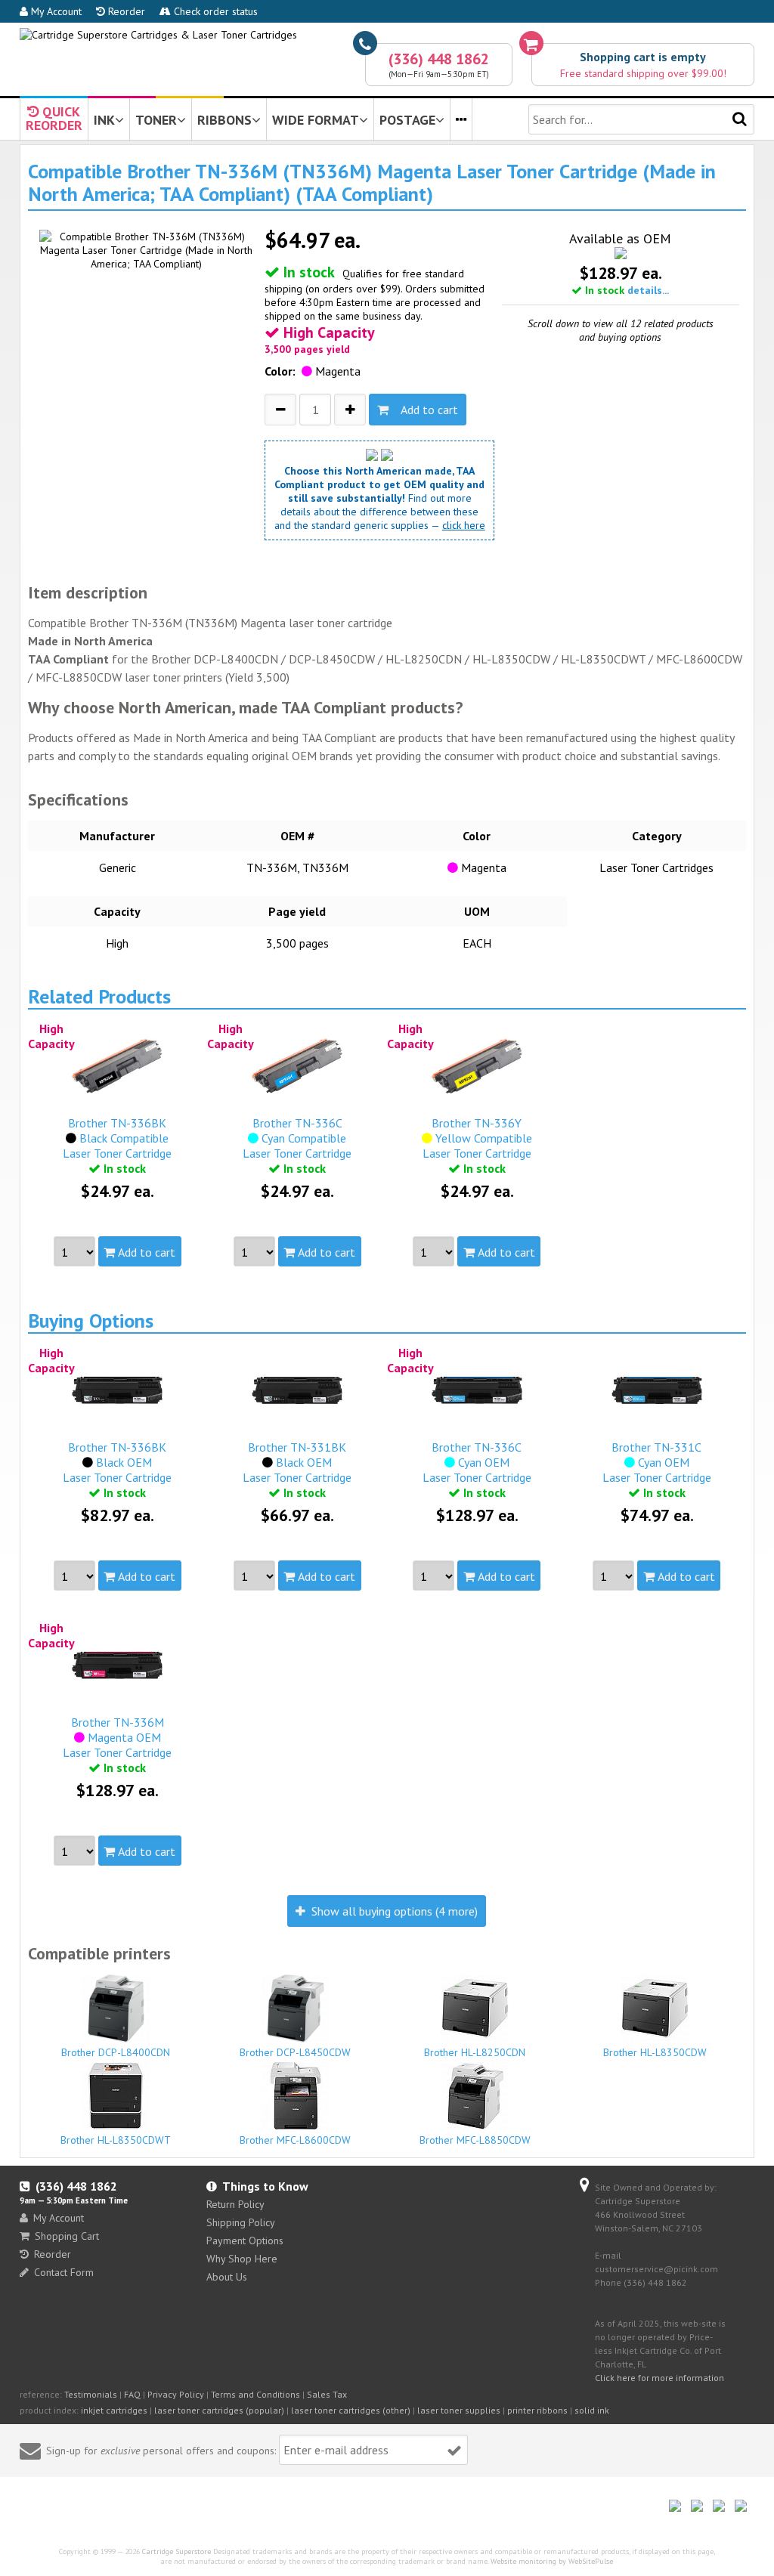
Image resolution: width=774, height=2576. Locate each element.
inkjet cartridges (114, 2410)
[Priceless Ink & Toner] (158, 35)
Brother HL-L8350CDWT (116, 2140)
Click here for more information (659, 2378)
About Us (227, 2277)
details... (648, 290)
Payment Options (245, 2240)
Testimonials (91, 2394)
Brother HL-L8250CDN (475, 2052)
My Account (55, 11)
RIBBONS (224, 120)
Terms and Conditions (255, 2394)
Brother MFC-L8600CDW (295, 2140)
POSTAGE (407, 120)
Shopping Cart (67, 2236)
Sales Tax (327, 2394)
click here (464, 525)
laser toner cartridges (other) (351, 2410)
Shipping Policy (241, 2222)
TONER (156, 120)
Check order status (214, 11)
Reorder (125, 11)
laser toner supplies (459, 2410)
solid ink (592, 2410)
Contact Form (64, 2272)
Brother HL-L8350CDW (655, 2052)
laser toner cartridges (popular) (219, 2410)
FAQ (132, 2394)
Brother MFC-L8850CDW (475, 2140)
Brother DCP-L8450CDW (295, 2052)
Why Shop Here (242, 2259)
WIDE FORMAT (316, 120)
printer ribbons (537, 2410)
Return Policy (235, 2204)
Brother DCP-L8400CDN (116, 2052)
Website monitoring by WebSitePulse (552, 2561)
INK (104, 120)
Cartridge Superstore (176, 2551)
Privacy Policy (176, 2394)
